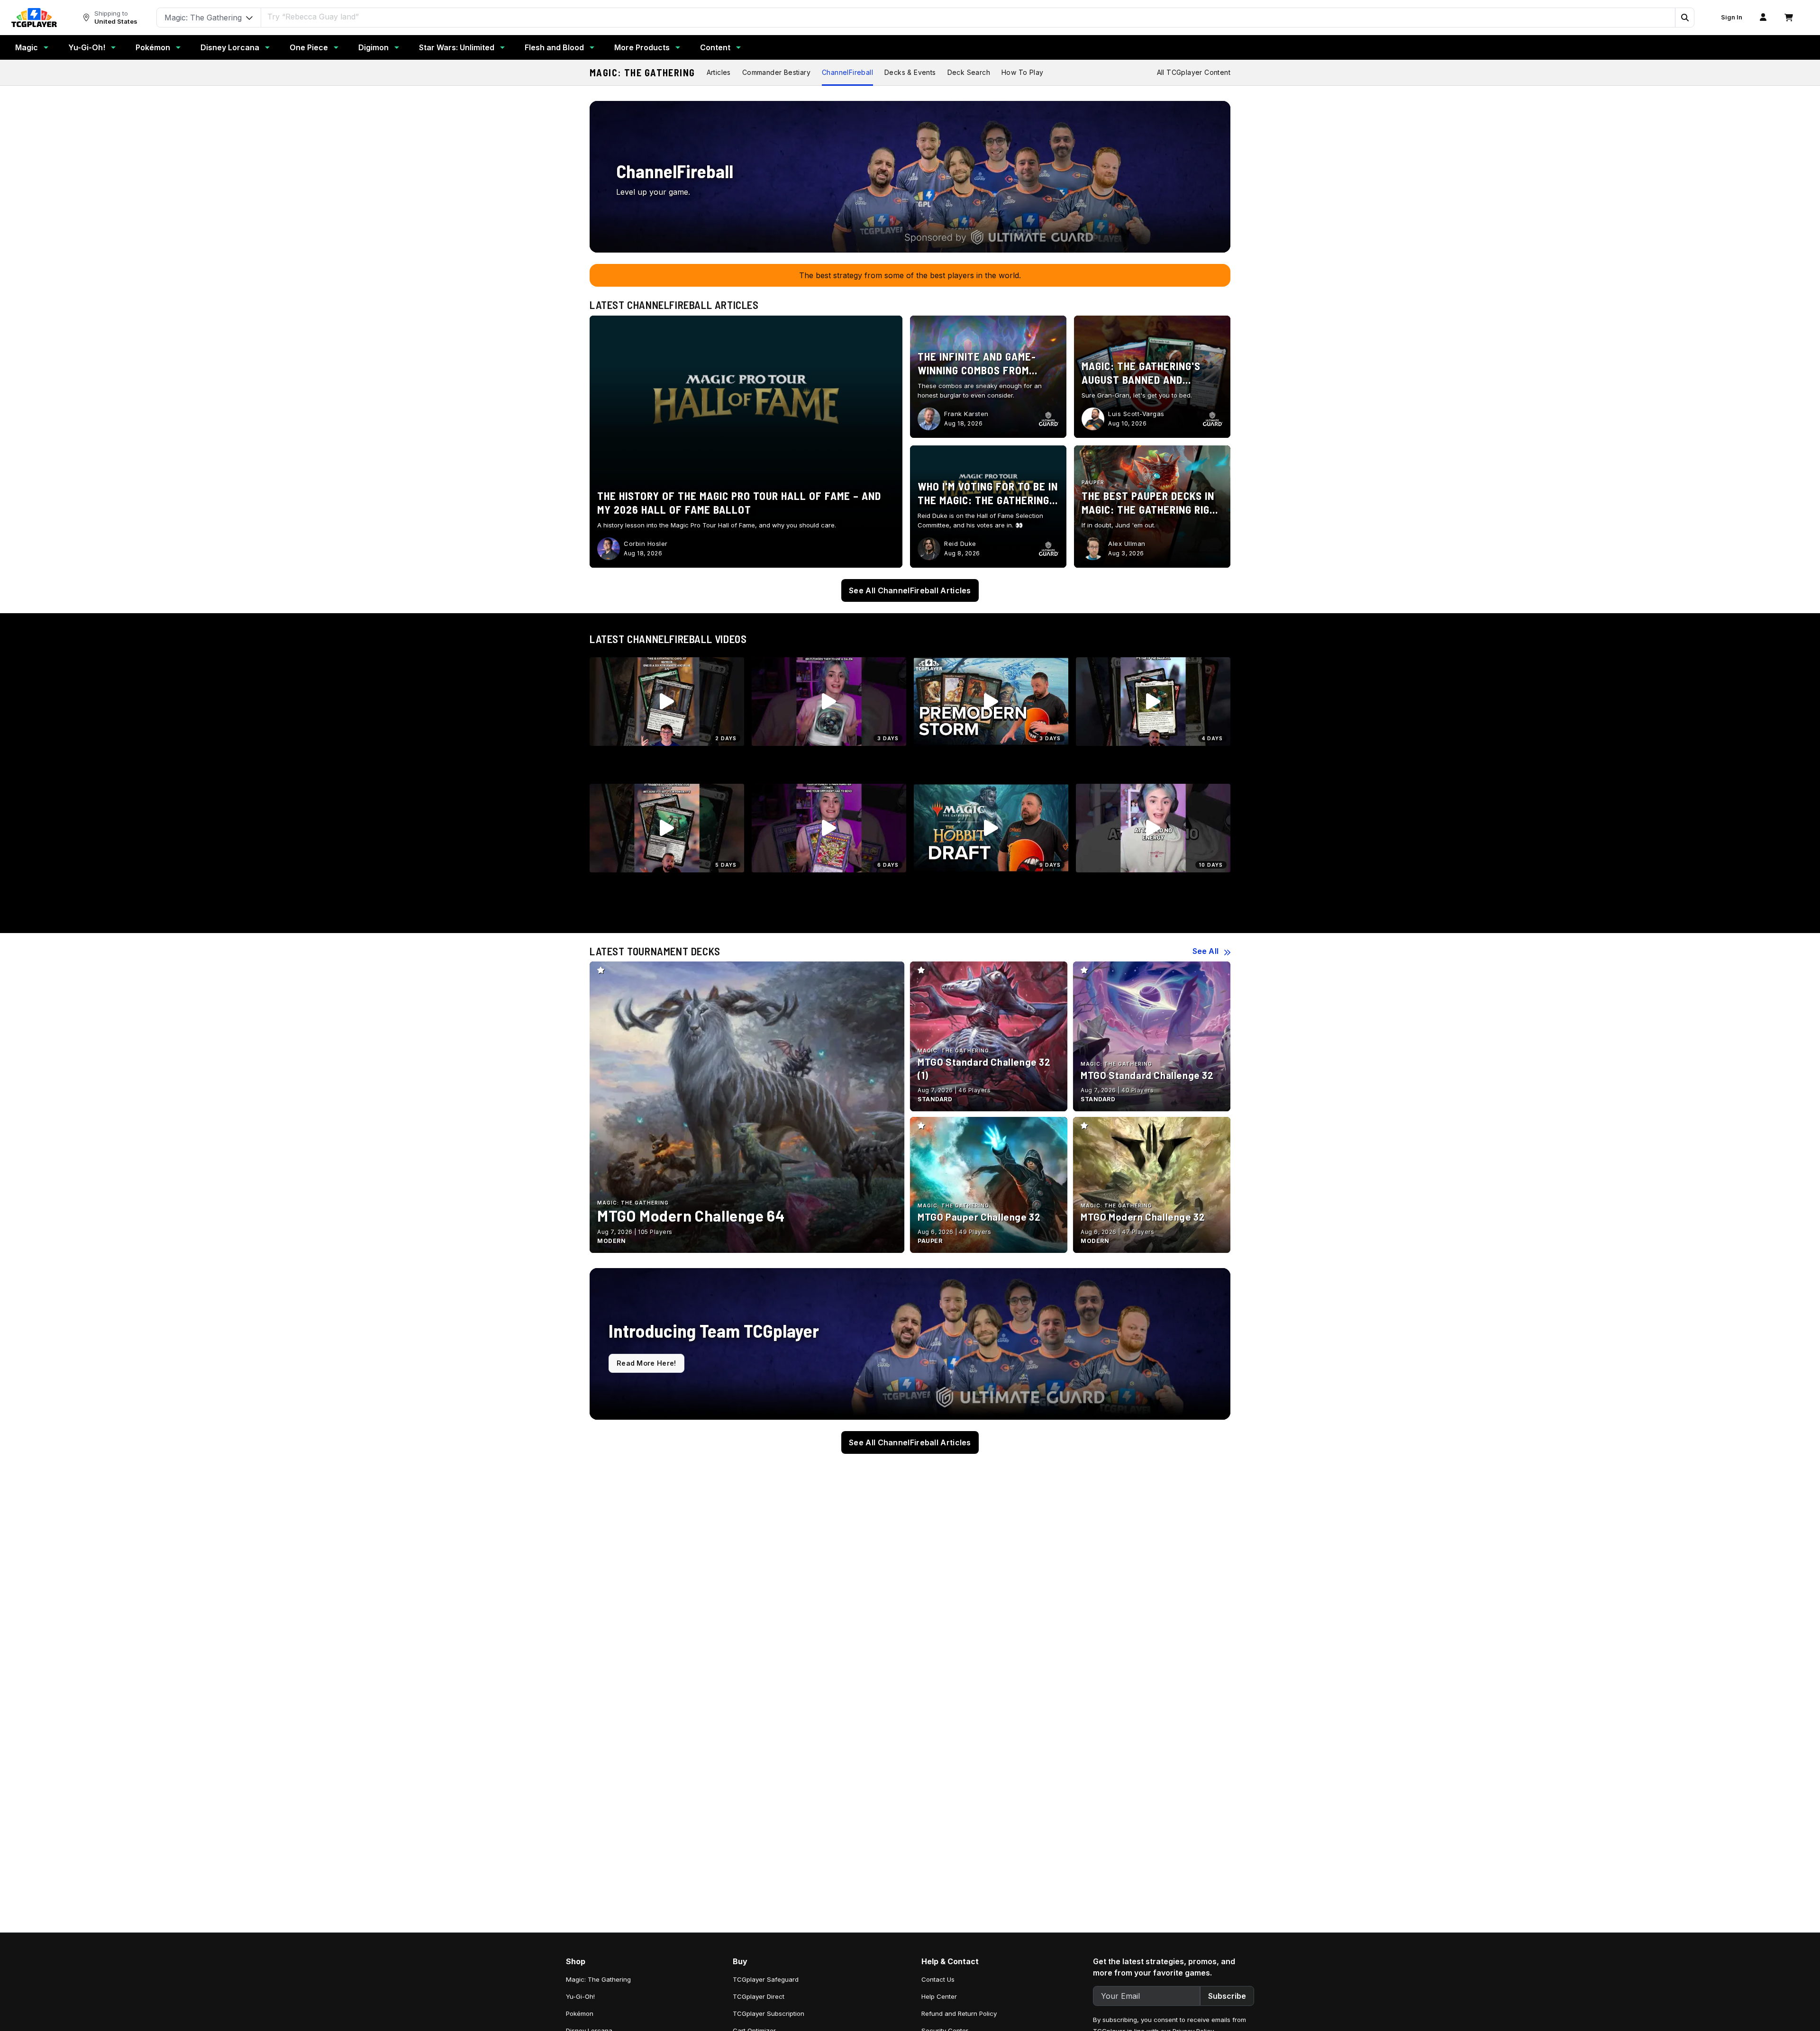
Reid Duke (960, 544)
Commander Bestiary (776, 72)
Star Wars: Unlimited (457, 47)
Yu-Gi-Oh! (87, 47)
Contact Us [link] (938, 1979)
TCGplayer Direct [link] (759, 1996)
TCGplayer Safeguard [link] (766, 1979)
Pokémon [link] (580, 2013)
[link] (34, 18)
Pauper (1093, 482)
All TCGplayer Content (1194, 72)
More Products (642, 47)
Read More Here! (646, 1363)
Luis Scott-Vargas (1136, 414)
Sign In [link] (1732, 17)
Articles (719, 72)
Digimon (373, 47)
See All (1206, 951)
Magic (27, 47)
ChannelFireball (847, 72)
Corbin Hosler (646, 544)
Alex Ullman (1127, 544)
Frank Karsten (966, 414)
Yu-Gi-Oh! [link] (580, 1996)
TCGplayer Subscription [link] (769, 2013)
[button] (1684, 18)
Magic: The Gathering (642, 73)
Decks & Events (910, 72)
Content (715, 47)
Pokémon (153, 47)
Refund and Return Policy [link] (959, 2013)
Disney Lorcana (230, 47)
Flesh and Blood (554, 47)
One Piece (309, 47)
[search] (968, 17)
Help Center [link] (939, 1996)
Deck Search (969, 72)
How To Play (1022, 72)
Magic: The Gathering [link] (598, 1979)
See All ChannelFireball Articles (910, 590)
